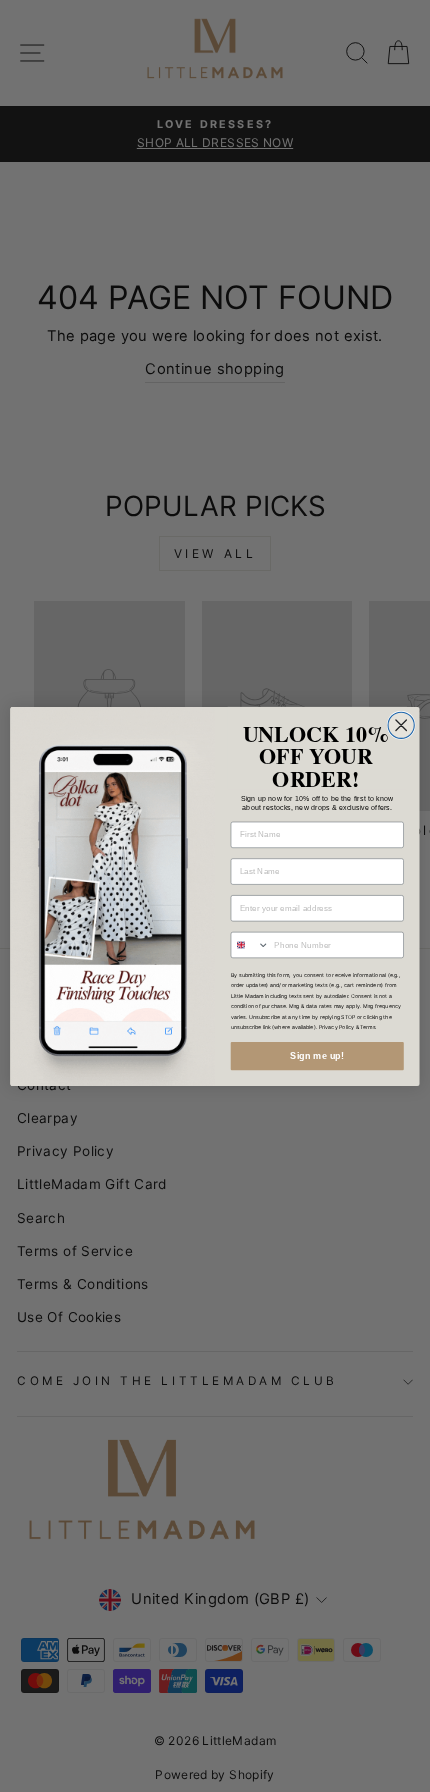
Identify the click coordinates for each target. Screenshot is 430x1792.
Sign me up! (317, 1055)
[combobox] (250, 944)
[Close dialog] (401, 725)
